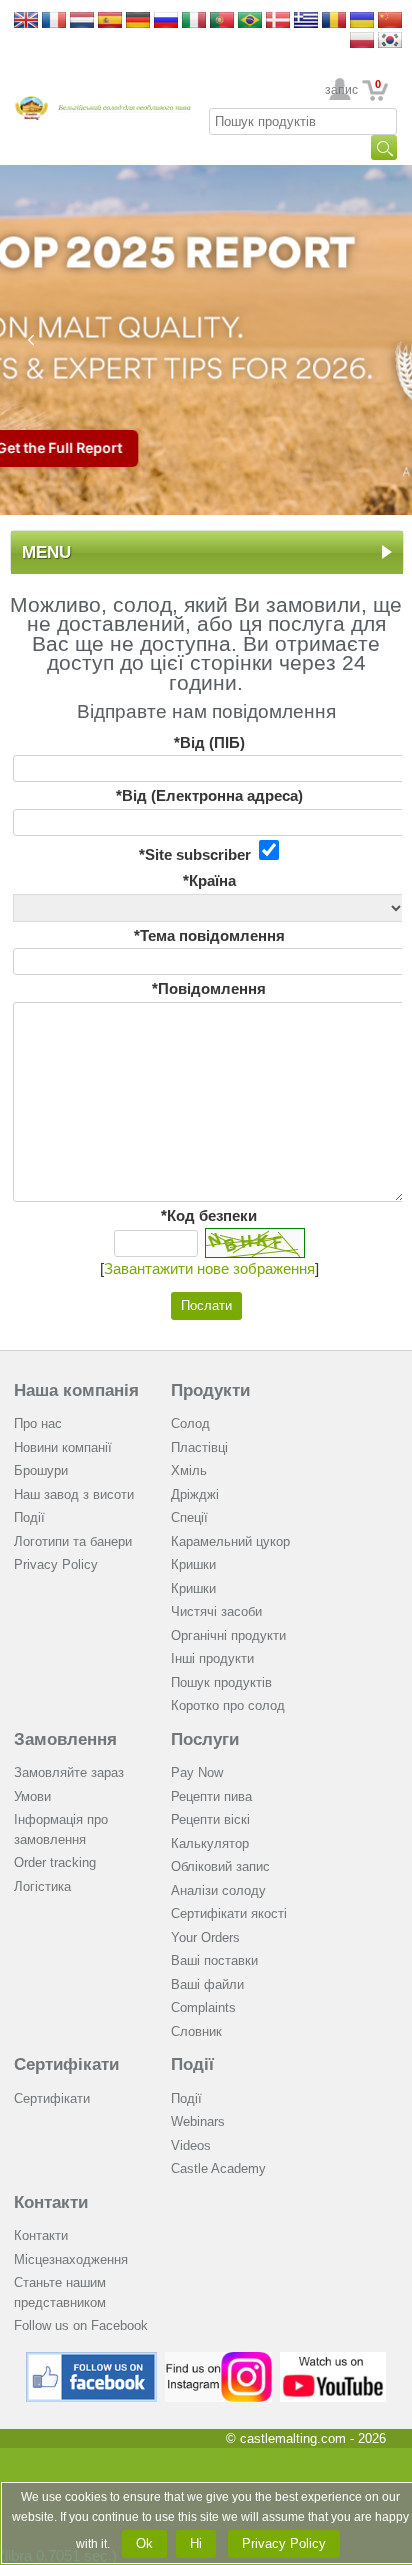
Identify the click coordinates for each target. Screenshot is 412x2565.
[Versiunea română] (334, 21)
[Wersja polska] (362, 41)
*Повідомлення (209, 988)
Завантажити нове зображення (209, 1268)
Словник (196, 2031)
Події (29, 1517)
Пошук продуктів (221, 1682)
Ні (196, 2543)
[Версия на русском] (166, 21)
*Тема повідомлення (209, 935)
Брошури (41, 1470)
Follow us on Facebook (81, 2325)
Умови (32, 1796)
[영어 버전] (390, 41)
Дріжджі (195, 1494)
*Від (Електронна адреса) (209, 795)
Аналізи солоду (218, 1890)
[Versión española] (110, 21)
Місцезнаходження (71, 2259)
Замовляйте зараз (69, 1772)
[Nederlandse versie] (82, 21)
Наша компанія (76, 1390)
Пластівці (199, 1447)
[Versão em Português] (222, 21)
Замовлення (65, 1739)
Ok (144, 2543)
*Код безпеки (209, 1215)
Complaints (203, 2007)
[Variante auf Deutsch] (138, 21)
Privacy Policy (56, 1564)
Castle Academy (218, 2168)
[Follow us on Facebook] (92, 2359)
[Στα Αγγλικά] (306, 21)
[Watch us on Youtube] (333, 2359)
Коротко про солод (228, 1705)
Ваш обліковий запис (340, 90)
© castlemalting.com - (306, 2438)
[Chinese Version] (390, 21)
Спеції (189, 1517)
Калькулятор (210, 1843)
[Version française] (54, 21)
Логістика (42, 1886)
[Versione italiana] (194, 21)
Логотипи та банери (73, 1541)
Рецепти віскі (210, 1819)
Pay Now (197, 1772)
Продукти (210, 1390)
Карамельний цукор (230, 1541)
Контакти (51, 2202)
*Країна (209, 880)
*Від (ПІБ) (209, 742)
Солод (190, 1423)
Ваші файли (207, 1984)
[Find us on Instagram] (218, 2359)
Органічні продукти (228, 1635)
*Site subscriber (199, 854)
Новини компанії (63, 1447)
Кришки (193, 1564)
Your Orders (205, 1937)
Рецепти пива (211, 1796)
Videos (191, 2145)
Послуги (205, 1739)
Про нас (38, 1423)
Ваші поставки (214, 1960)
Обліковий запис (220, 1866)
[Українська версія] (362, 21)
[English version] (26, 21)
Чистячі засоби (216, 1611)
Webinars (198, 2121)
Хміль (189, 1470)
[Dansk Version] (278, 21)
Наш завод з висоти (74, 1494)
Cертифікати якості (229, 1913)
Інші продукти (212, 1658)
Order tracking (55, 1862)
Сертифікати (66, 2064)
